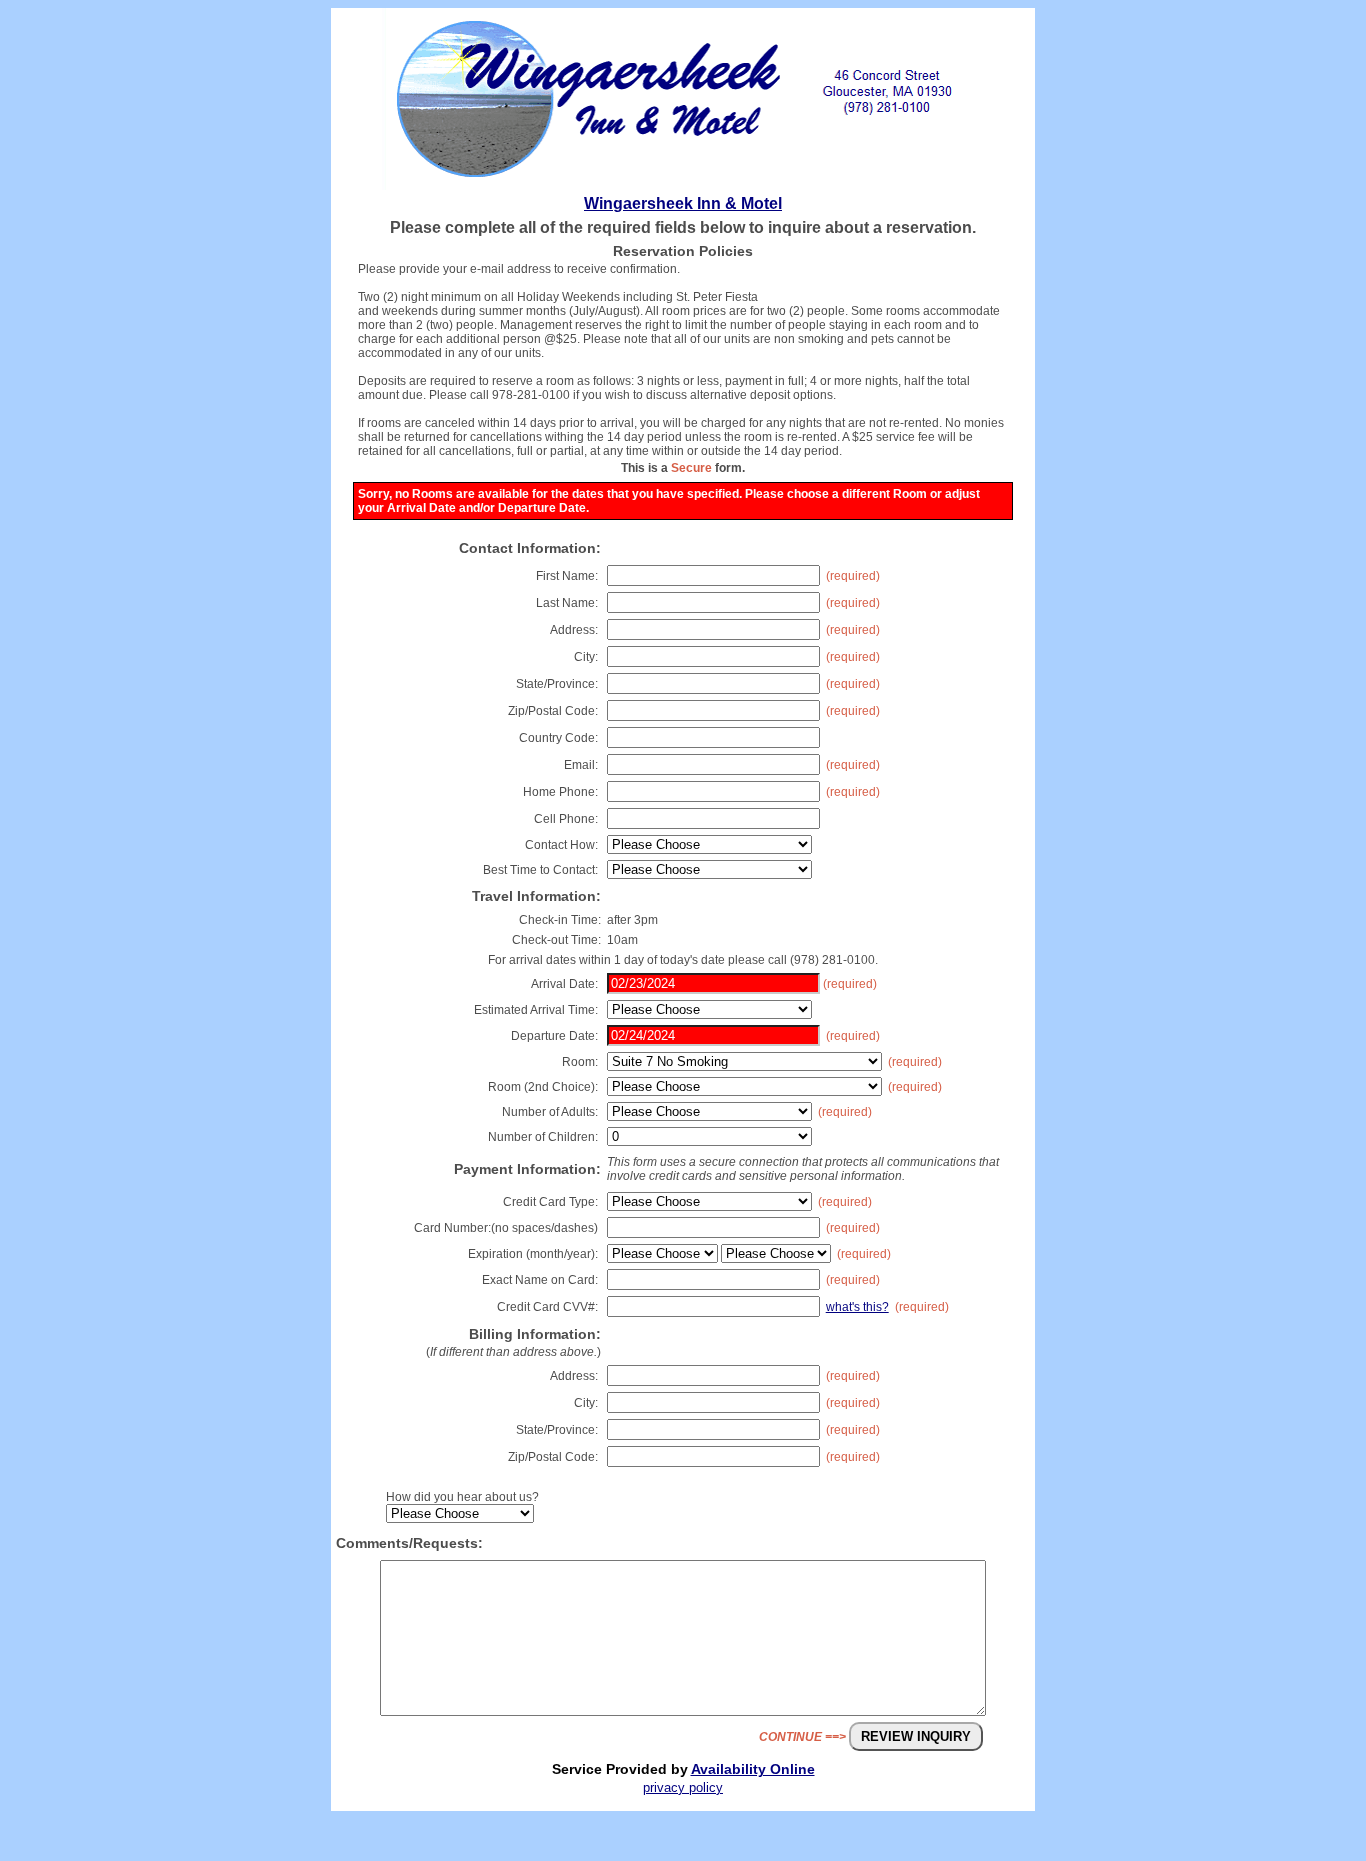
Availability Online (753, 1769)
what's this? (857, 1307)
